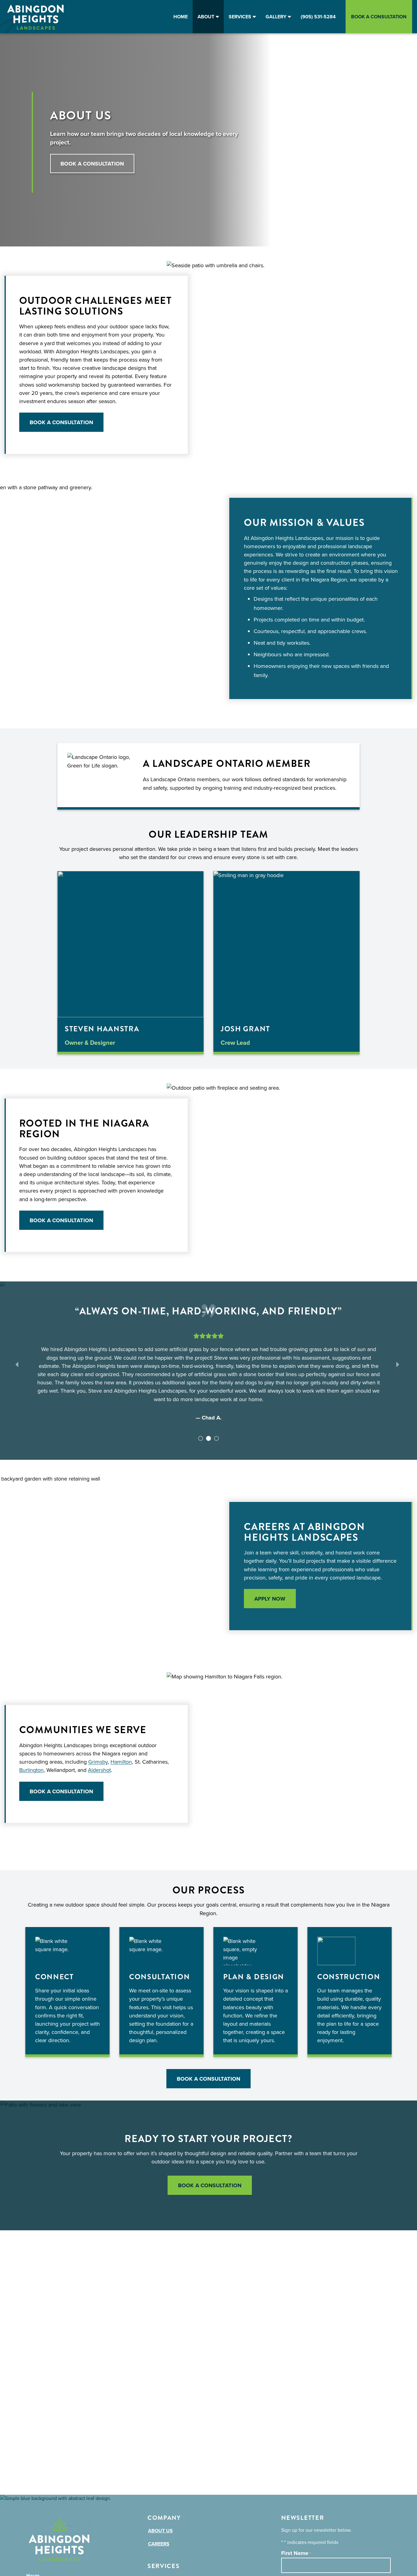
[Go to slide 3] (216, 1438)
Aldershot (99, 1770)
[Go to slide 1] (200, 1438)
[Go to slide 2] (208, 1438)
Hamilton (121, 1762)
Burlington (31, 1770)
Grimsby (98, 1762)
